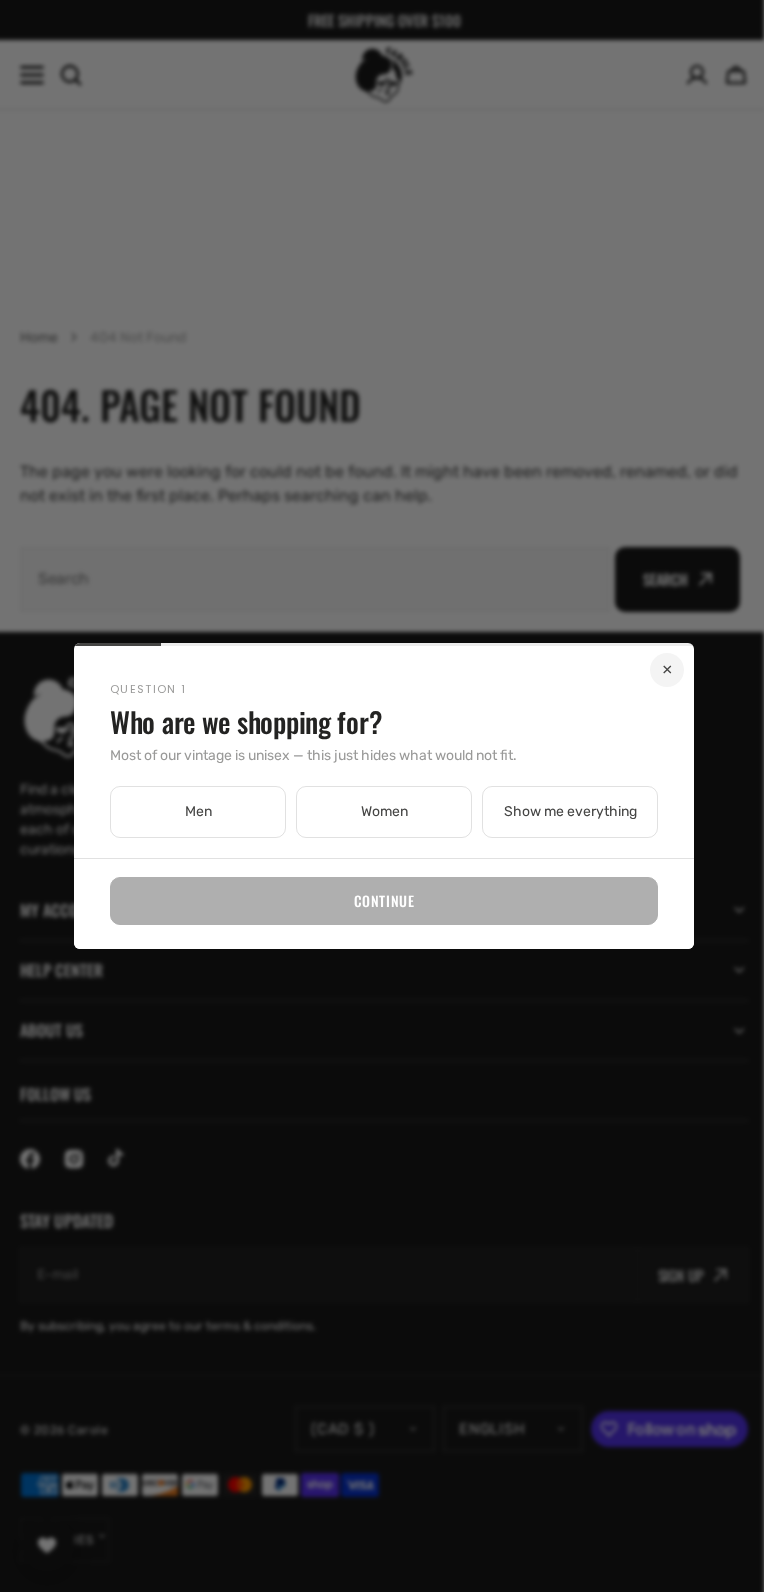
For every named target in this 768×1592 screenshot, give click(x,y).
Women (376, 811)
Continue (376, 900)
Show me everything (562, 811)
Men (190, 811)
